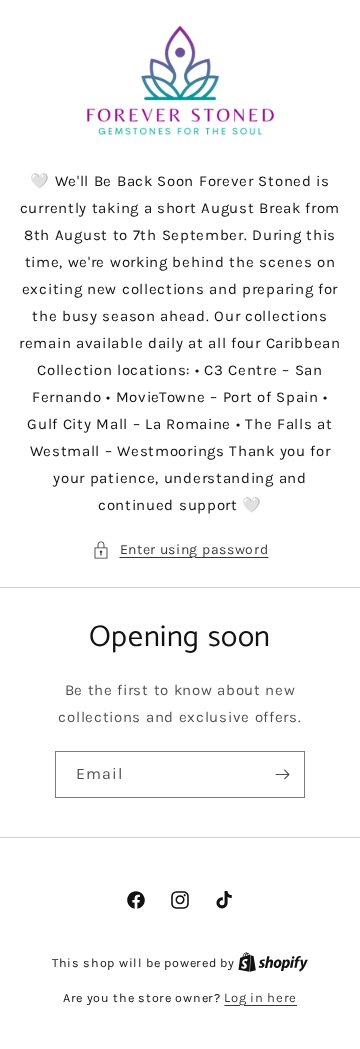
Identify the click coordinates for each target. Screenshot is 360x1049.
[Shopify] (273, 962)
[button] (180, 549)
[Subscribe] (282, 774)
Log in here (260, 997)
